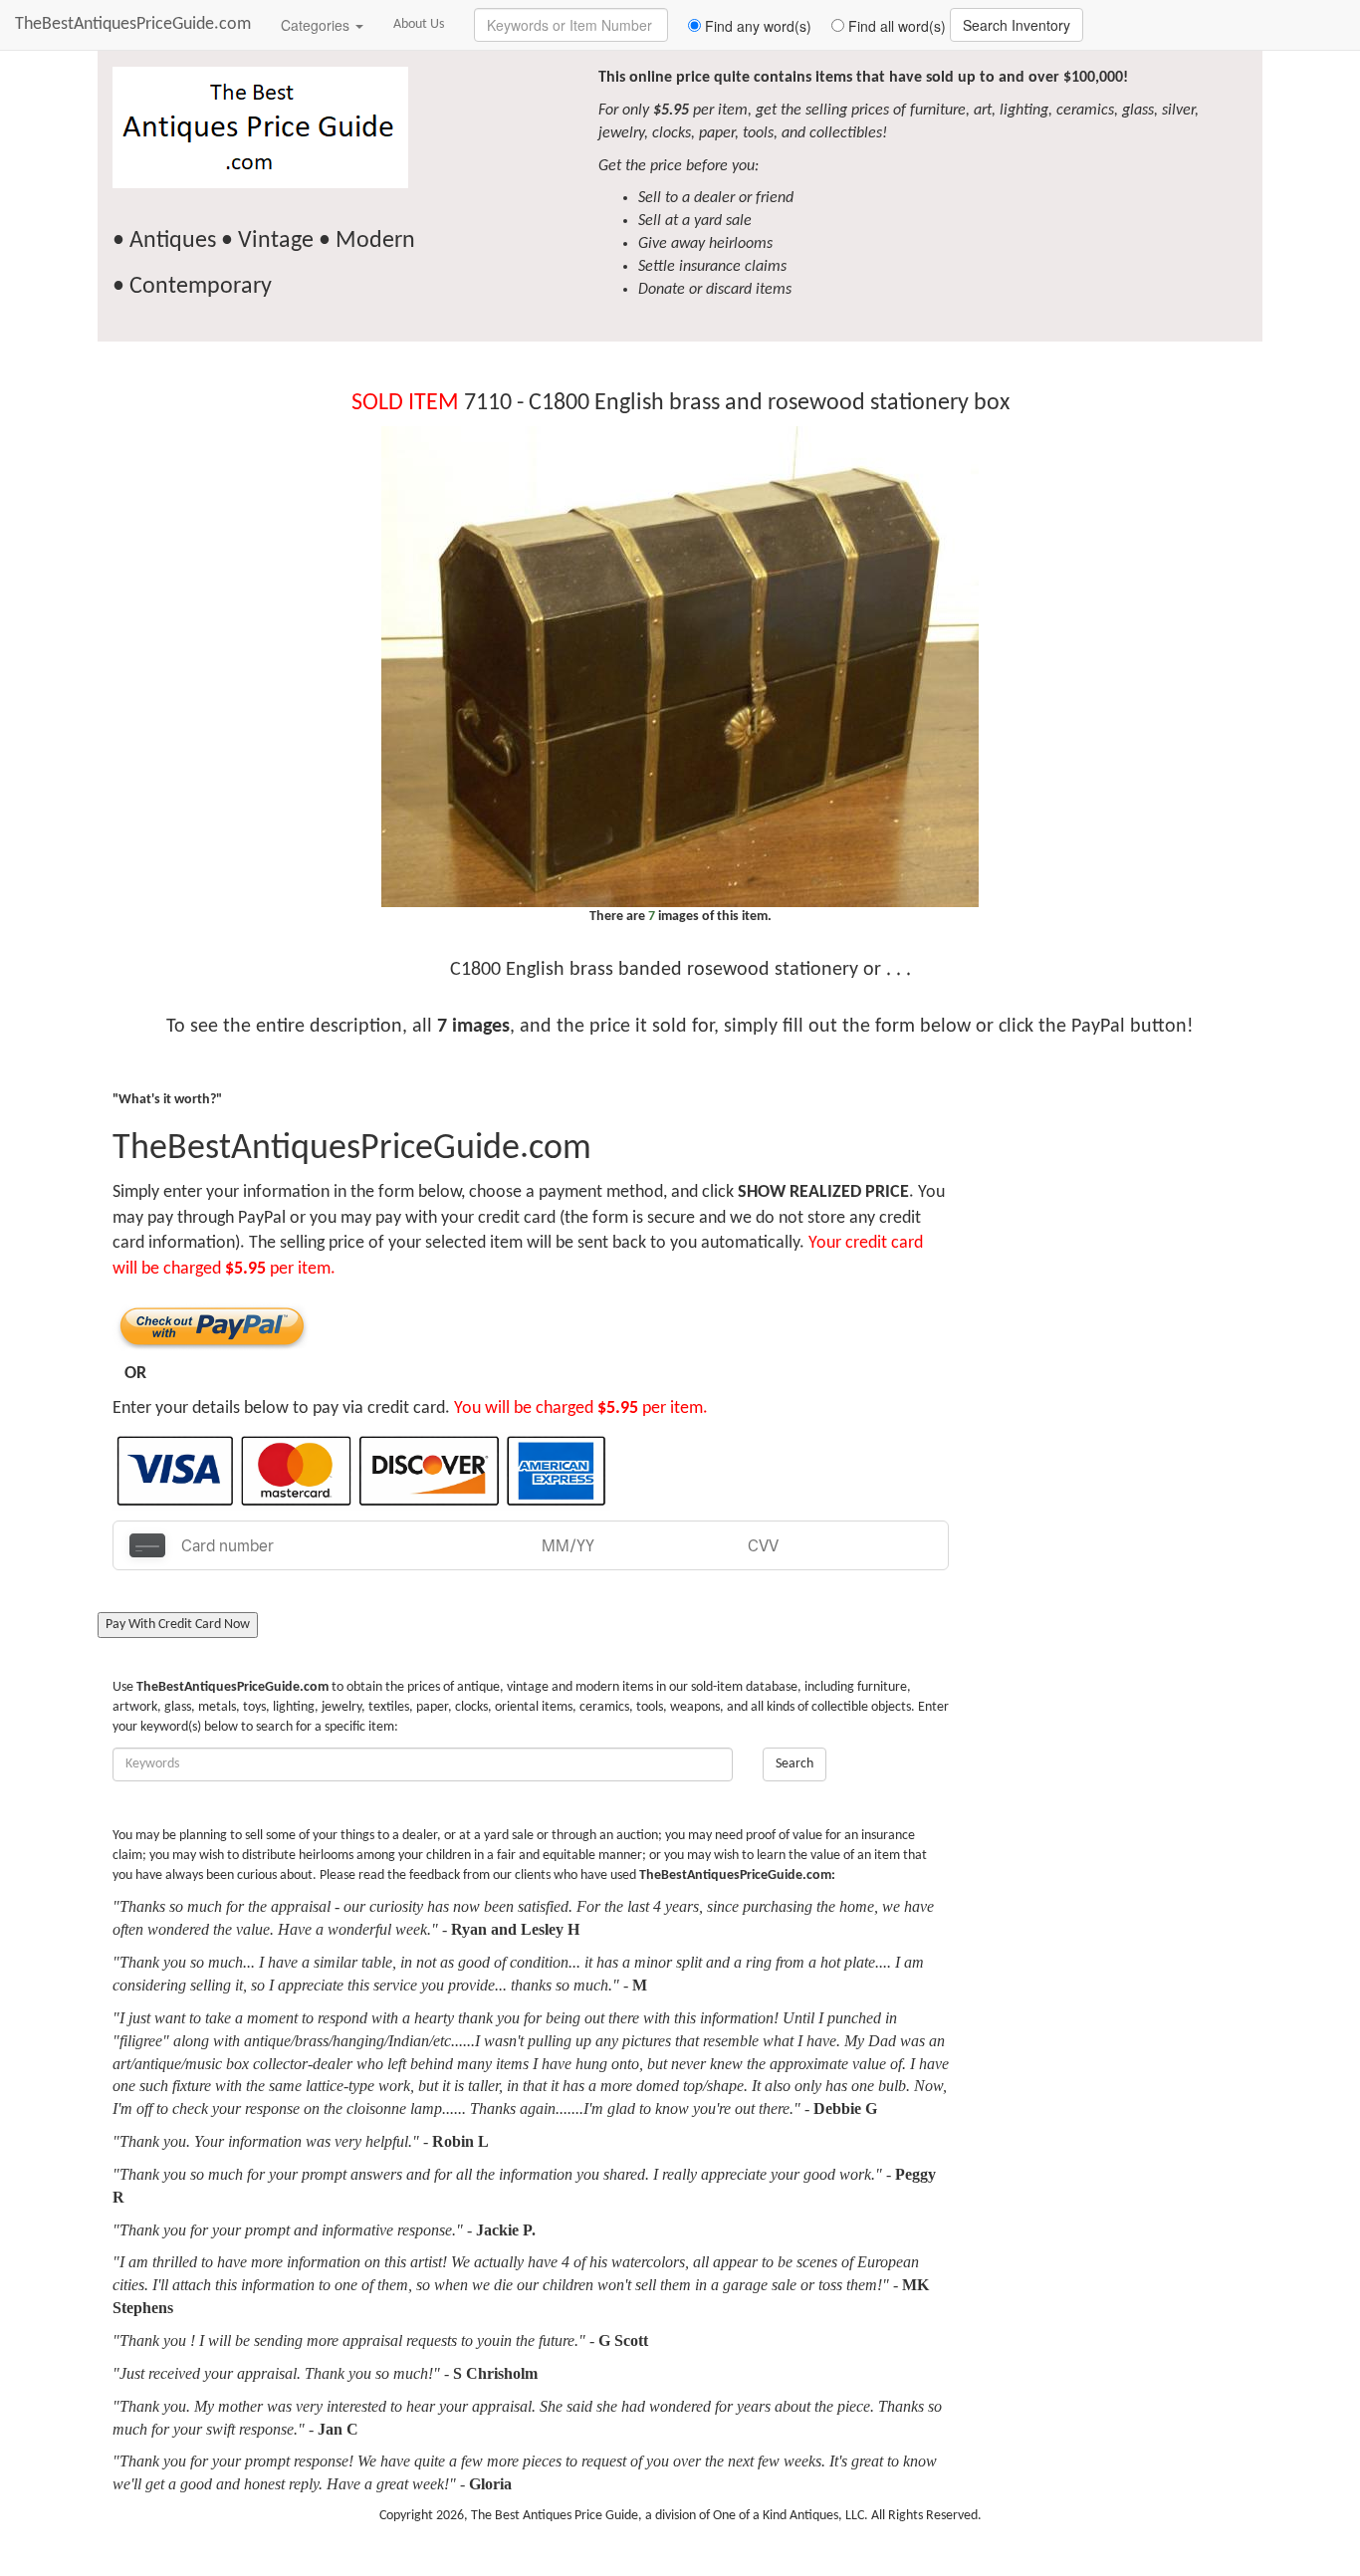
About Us (419, 24)
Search (794, 1764)
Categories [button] (317, 25)
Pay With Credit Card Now (178, 1625)
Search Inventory (1017, 25)
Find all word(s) (895, 26)
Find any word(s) (756, 26)
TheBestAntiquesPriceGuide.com (133, 24)
